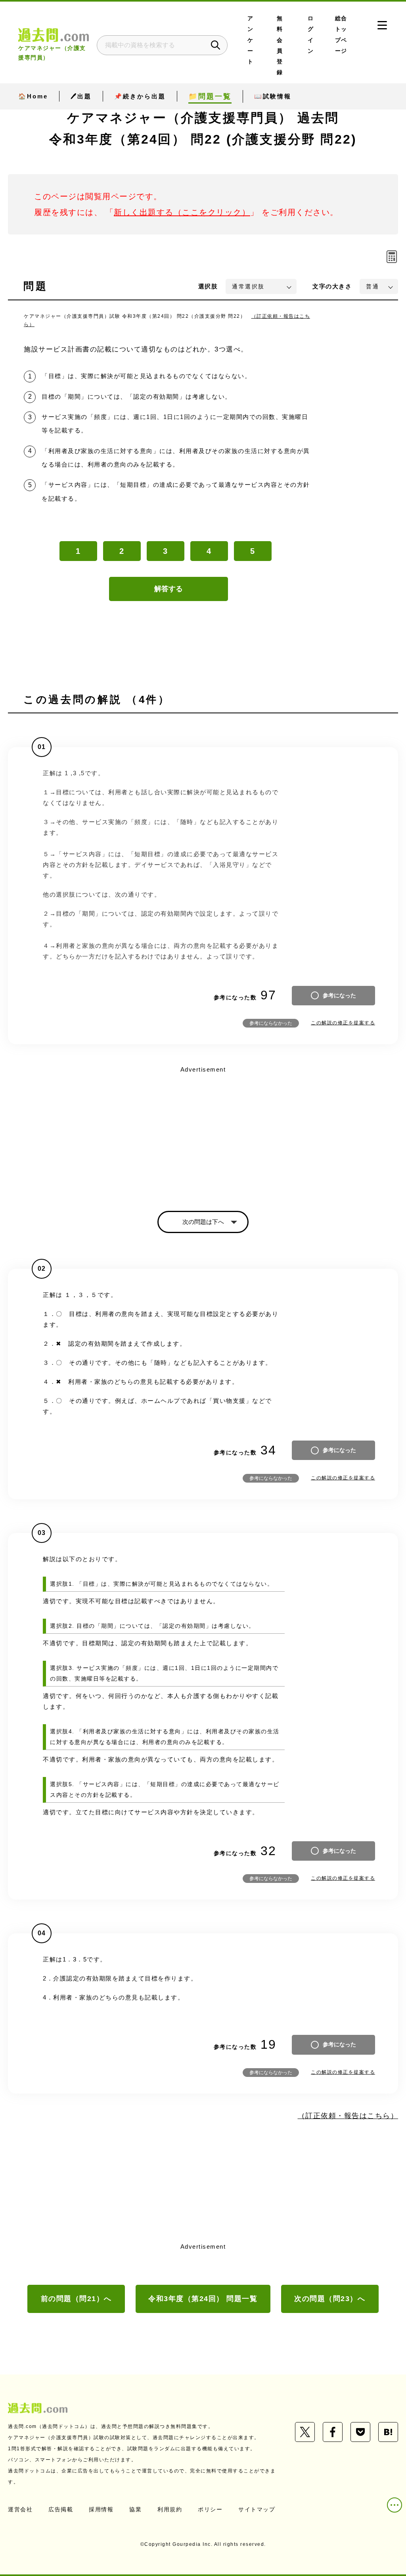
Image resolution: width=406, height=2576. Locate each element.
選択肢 (208, 286)
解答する (169, 589)
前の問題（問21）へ (76, 2299)
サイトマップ (257, 2509)
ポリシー (210, 2509)
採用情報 (101, 2509)
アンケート (251, 40)
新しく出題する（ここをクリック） (182, 212)
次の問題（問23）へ (330, 2299)
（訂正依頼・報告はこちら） (348, 2116)
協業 (135, 2509)
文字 (332, 286)
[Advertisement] (203, 1131)
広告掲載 (61, 2509)
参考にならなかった (271, 1023)
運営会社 (20, 2509)
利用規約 (170, 2509)
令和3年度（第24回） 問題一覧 (203, 2299)
